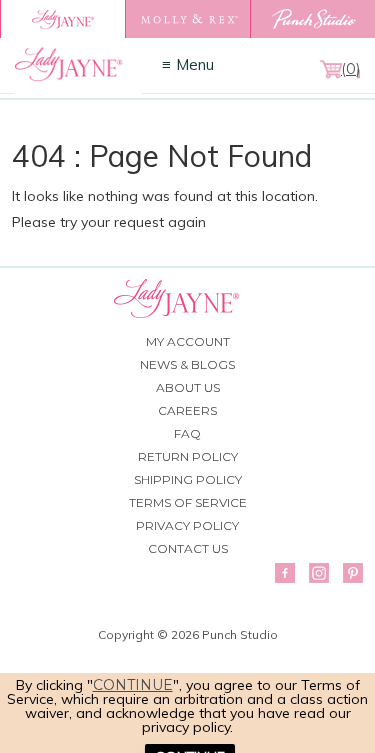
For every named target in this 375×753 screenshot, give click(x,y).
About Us (188, 387)
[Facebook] (285, 573)
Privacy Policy (187, 525)
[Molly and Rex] (187, 19)
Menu (195, 64)
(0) (350, 69)
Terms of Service (188, 502)
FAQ (187, 433)
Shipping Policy (188, 479)
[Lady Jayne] (62, 19)
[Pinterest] (353, 573)
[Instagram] (319, 573)
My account (188, 341)
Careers (187, 410)
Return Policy (188, 456)
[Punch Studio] (312, 19)
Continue (133, 685)
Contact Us (188, 548)
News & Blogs (187, 364)
